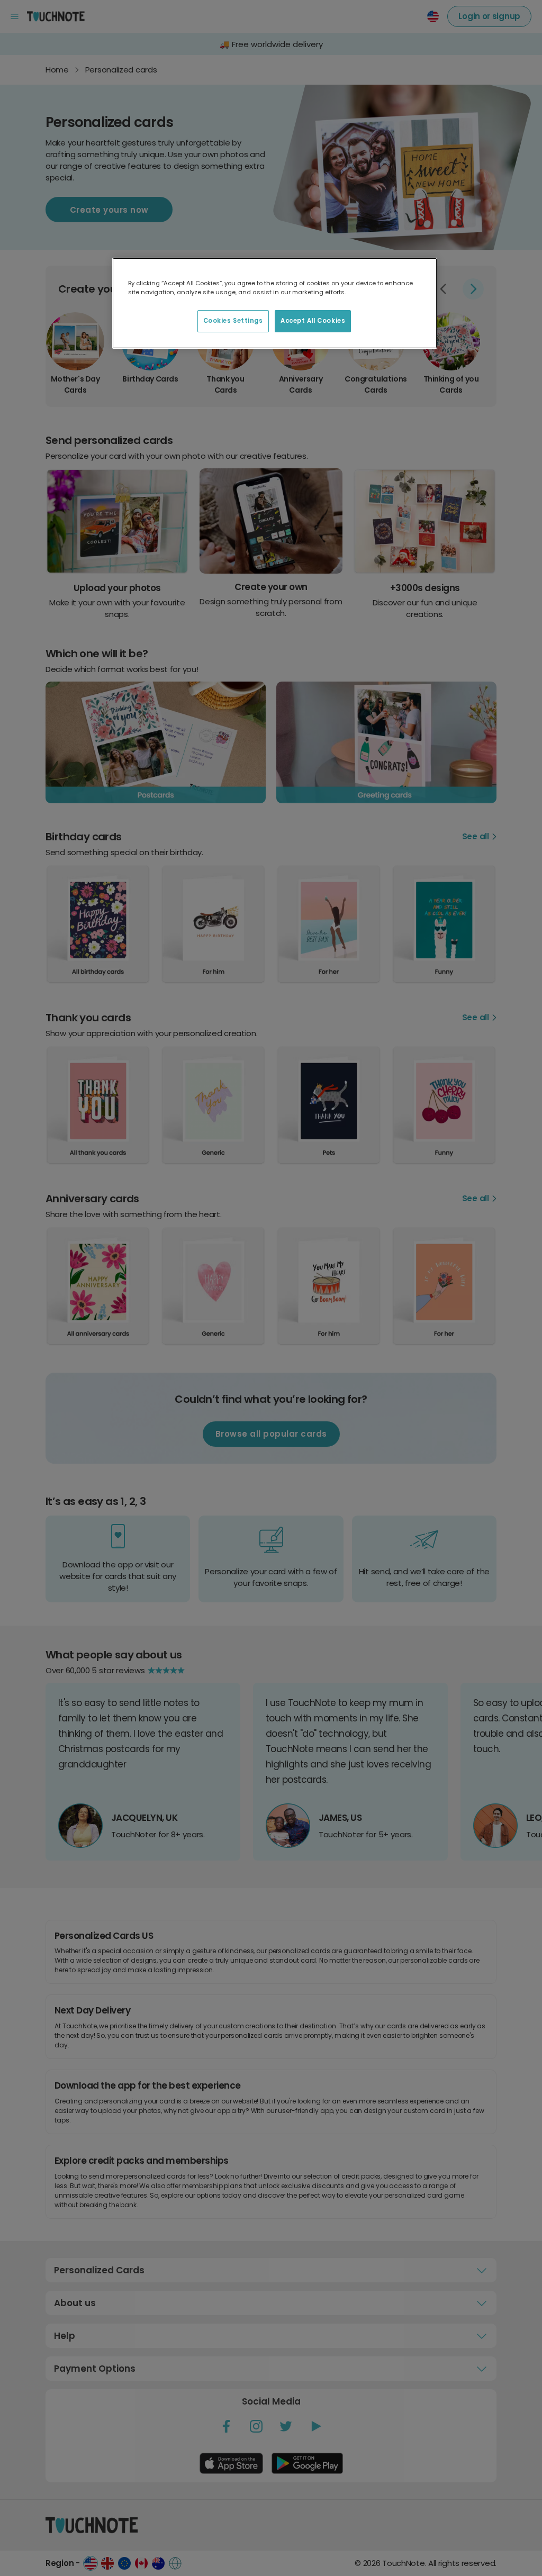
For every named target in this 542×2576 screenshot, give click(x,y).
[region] (275, 303)
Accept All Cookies (313, 321)
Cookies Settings (233, 321)
